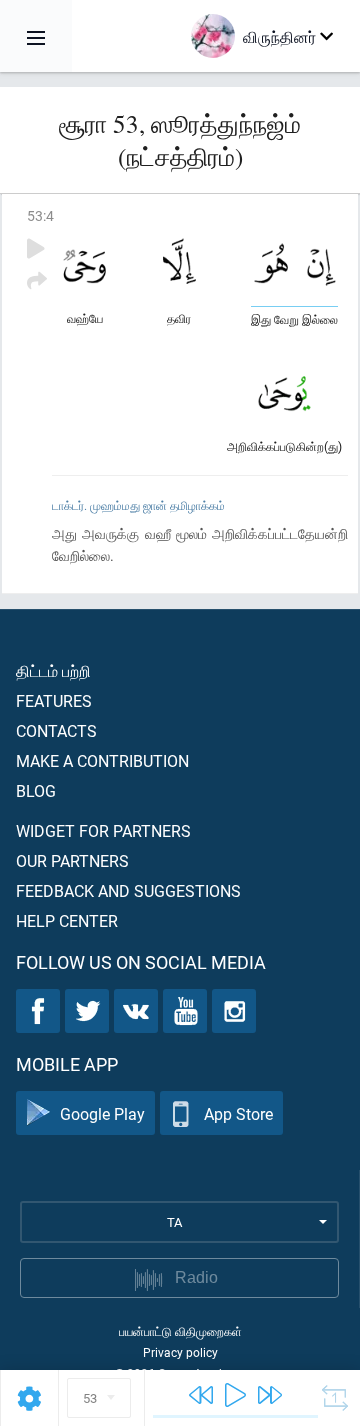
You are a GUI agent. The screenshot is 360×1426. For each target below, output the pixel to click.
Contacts (56, 730)
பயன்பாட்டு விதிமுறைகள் (180, 1331)
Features (54, 700)
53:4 (40, 215)
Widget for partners (103, 830)
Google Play (102, 1113)
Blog (36, 790)
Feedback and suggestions (128, 890)
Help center (67, 920)
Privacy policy (180, 1352)
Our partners (72, 860)
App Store (238, 1113)
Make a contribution (102, 760)
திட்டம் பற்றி (53, 670)
